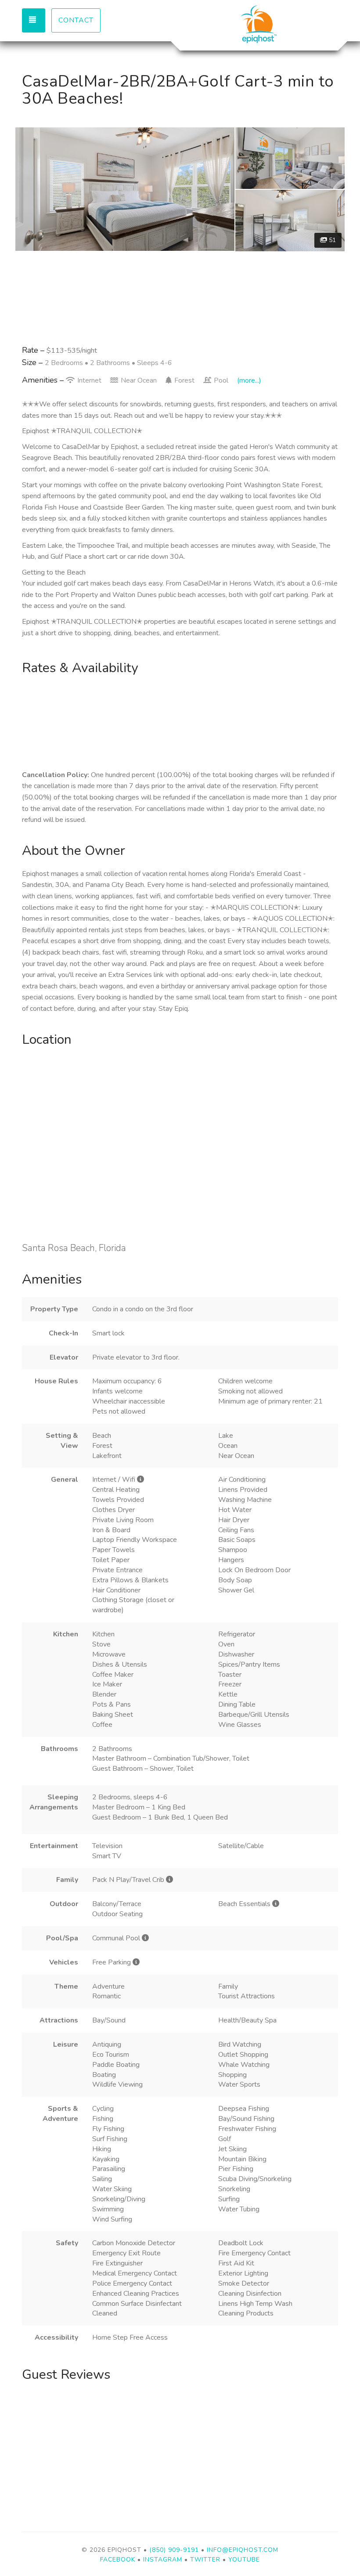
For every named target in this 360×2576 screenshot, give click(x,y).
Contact (76, 20)
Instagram (163, 2560)
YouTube (244, 2560)
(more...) (249, 380)
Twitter (205, 2560)
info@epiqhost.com (243, 2550)
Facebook (118, 2560)
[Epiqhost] (259, 24)
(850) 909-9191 (174, 2550)
